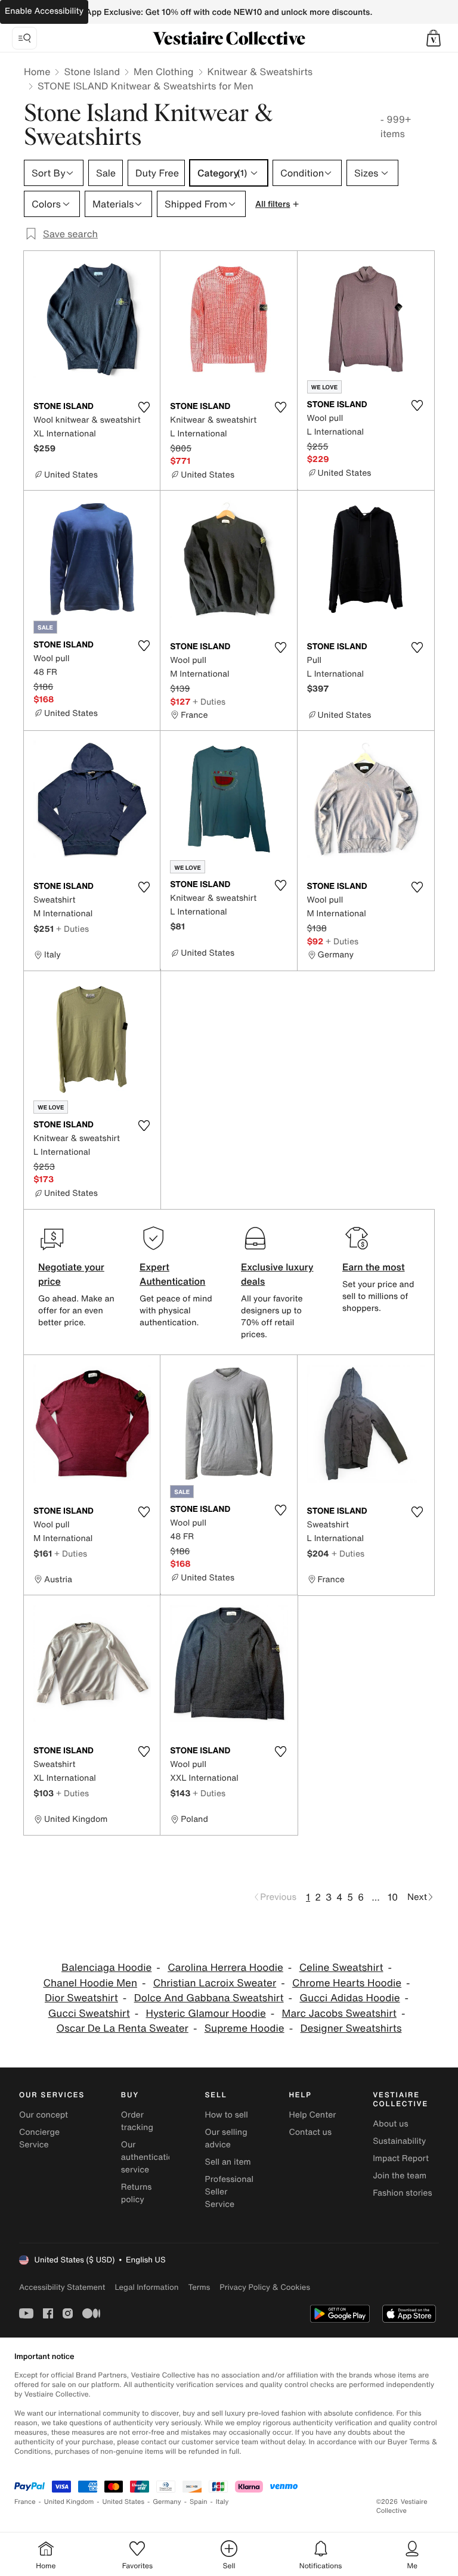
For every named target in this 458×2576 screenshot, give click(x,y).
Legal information (146, 2287)
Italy (222, 2502)
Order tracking (137, 2121)
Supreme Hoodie (245, 2028)
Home (37, 72)
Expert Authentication (173, 1274)
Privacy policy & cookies (265, 2287)
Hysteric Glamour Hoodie (206, 2014)
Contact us (310, 2132)
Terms (199, 2287)
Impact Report (401, 2158)
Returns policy (137, 2193)
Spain (199, 2502)
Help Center (312, 2115)
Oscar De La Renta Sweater (123, 2028)
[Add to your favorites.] (144, 407)
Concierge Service (39, 2138)
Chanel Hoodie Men (90, 1983)
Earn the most (374, 1267)
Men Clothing (164, 72)
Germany (167, 2502)
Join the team (400, 2176)
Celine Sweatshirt (341, 1968)
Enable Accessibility (44, 11)
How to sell (227, 2115)
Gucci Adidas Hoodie (349, 1998)
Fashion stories (402, 2193)
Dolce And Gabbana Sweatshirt (209, 1998)
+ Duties (209, 701)
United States (124, 2502)
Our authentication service (150, 2157)
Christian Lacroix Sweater (215, 1983)
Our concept (44, 2115)
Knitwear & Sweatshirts (260, 72)
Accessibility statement (62, 2287)
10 (393, 1897)
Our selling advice (226, 2138)
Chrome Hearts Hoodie (347, 1983)
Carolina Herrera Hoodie (225, 1968)
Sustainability (399, 2141)
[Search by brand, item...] (24, 38)
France (25, 2502)
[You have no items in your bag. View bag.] (434, 38)
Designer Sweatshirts (351, 2028)
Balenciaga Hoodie (106, 1968)
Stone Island (92, 72)
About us (390, 2124)
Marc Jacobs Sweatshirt (339, 2014)
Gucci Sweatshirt (89, 2014)
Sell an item (228, 2162)
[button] (434, 38)
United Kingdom (69, 2502)
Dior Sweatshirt (81, 1998)
